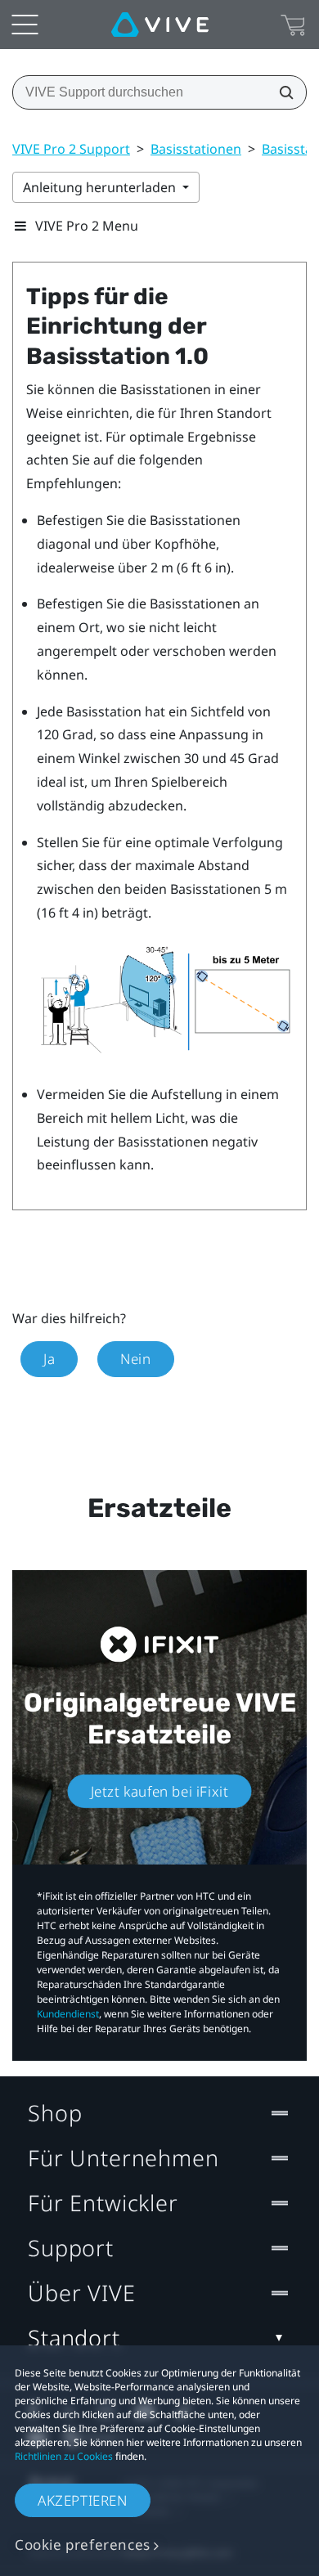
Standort (74, 2338)
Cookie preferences (83, 2545)
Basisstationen (196, 149)
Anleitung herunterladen (101, 187)
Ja (49, 1359)
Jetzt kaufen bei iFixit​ (160, 1791)
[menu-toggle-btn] (25, 25)
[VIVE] (160, 25)
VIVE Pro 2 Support (71, 149)
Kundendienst (68, 2014)
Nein (135, 1359)
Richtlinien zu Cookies (64, 2456)
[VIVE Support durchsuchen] (281, 92)
